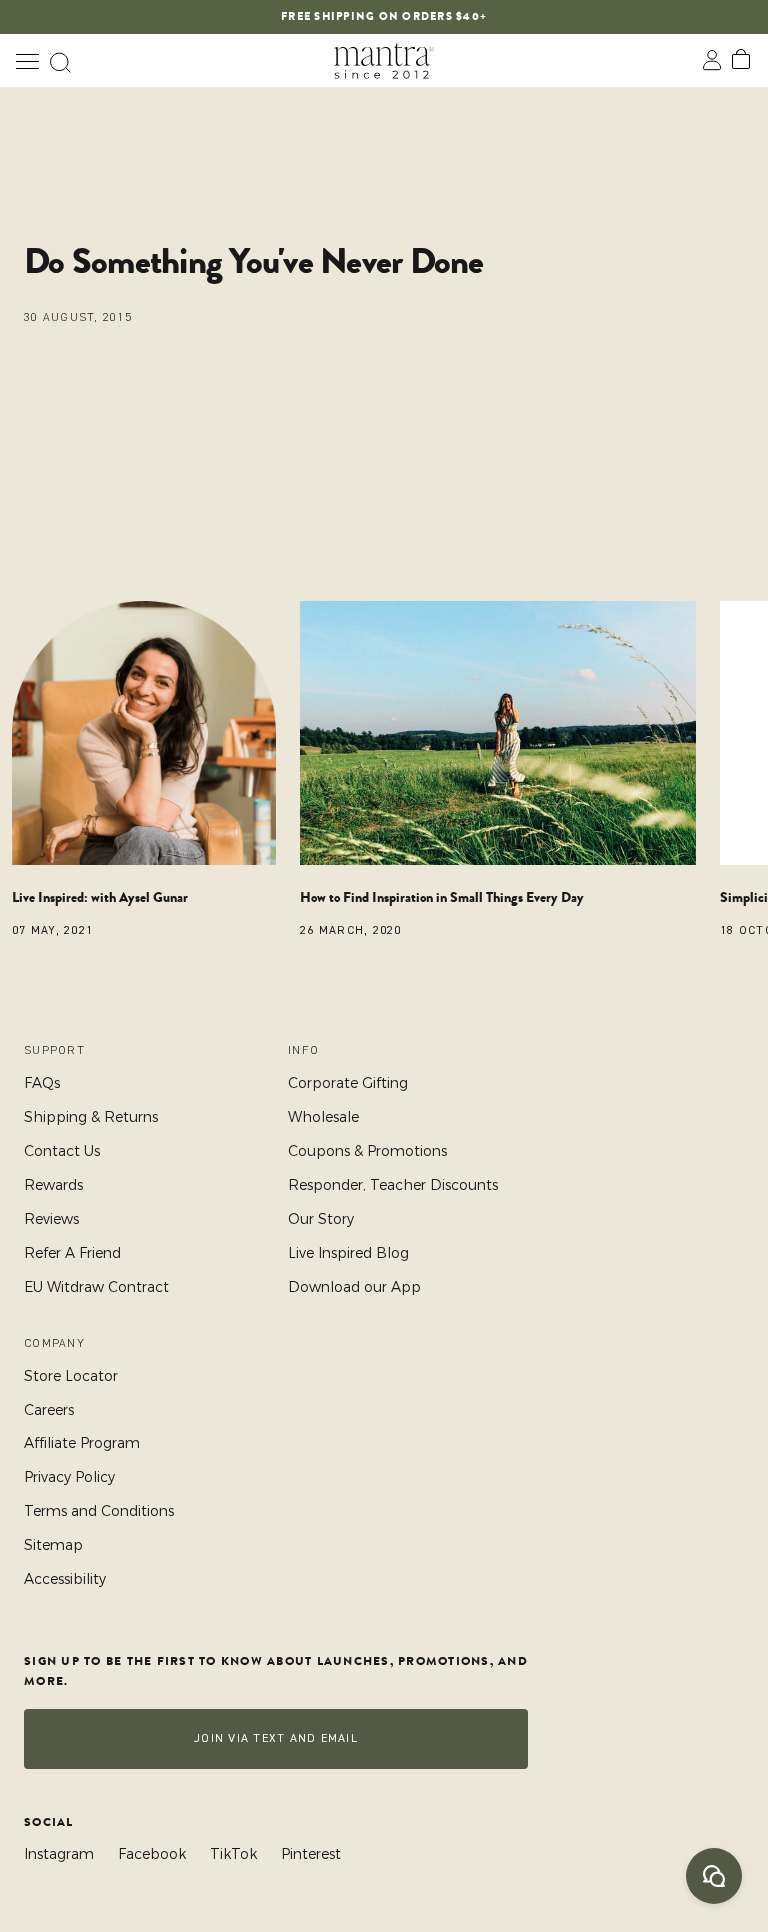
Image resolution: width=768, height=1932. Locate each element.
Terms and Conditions (99, 1511)
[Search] (60, 60)
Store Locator (71, 1376)
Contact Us (62, 1151)
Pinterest (311, 1854)
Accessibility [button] (65, 1579)
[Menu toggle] (27, 60)
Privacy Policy (69, 1477)
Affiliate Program (82, 1443)
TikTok (233, 1854)
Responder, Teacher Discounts (393, 1185)
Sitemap (53, 1545)
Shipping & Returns (91, 1117)
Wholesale (323, 1117)
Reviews (51, 1219)
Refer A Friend (72, 1253)
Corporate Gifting (348, 1083)
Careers (49, 1410)
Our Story (321, 1219)
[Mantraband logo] (384, 60)
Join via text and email (276, 1738)
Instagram (59, 1854)
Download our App (354, 1287)
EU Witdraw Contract (96, 1287)
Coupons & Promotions (367, 1151)
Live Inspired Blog (348, 1253)
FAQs (42, 1083)
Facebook (152, 1854)
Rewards (53, 1185)
